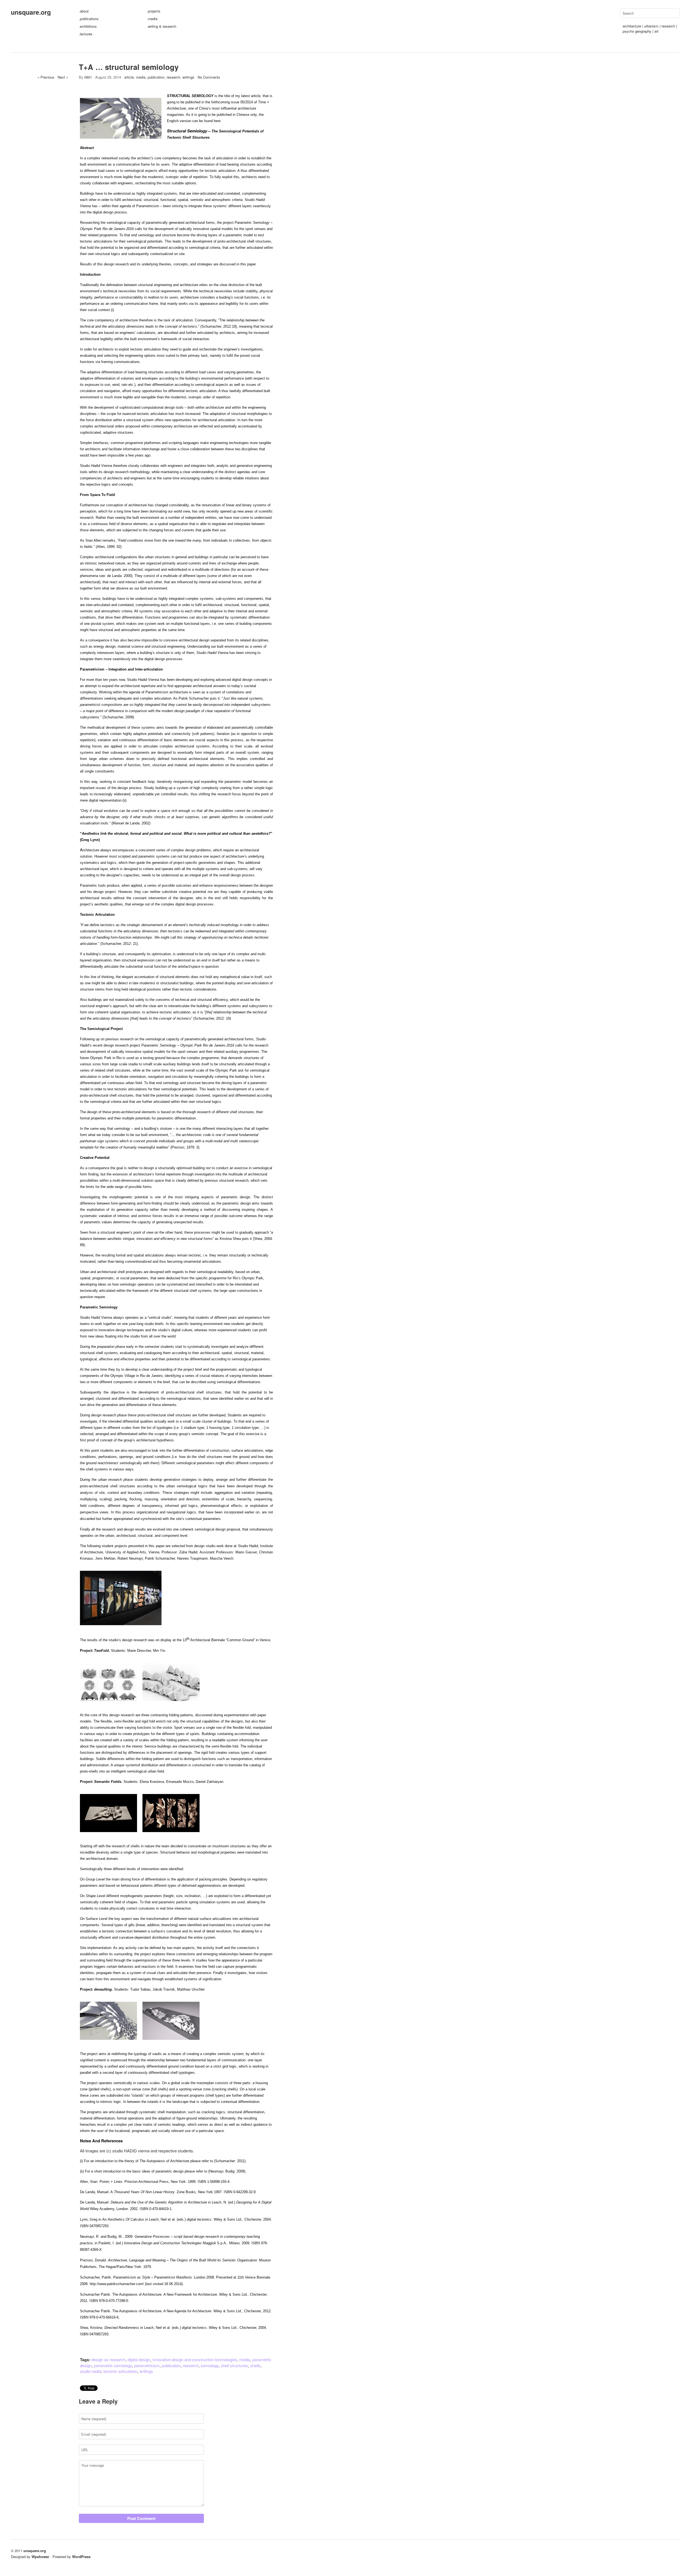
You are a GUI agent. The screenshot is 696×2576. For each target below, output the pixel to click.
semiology (210, 2365)
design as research (108, 2359)
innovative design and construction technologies (195, 2359)
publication (156, 77)
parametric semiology (113, 2365)
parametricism (147, 2365)
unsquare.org (31, 12)
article (129, 77)
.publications (89, 19)
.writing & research (161, 26)
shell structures (234, 2365)
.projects (154, 11)
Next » (63, 77)
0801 (88, 77)
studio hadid (91, 2371)
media (141, 77)
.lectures (86, 34)
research (173, 77)
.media (152, 19)
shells (255, 2365)
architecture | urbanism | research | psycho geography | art (650, 29)
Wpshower (40, 2557)
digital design (139, 2359)
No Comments (209, 77)
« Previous (46, 77)
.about (84, 11)
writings (188, 77)
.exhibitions (88, 26)
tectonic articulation (120, 2371)
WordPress (81, 2557)
